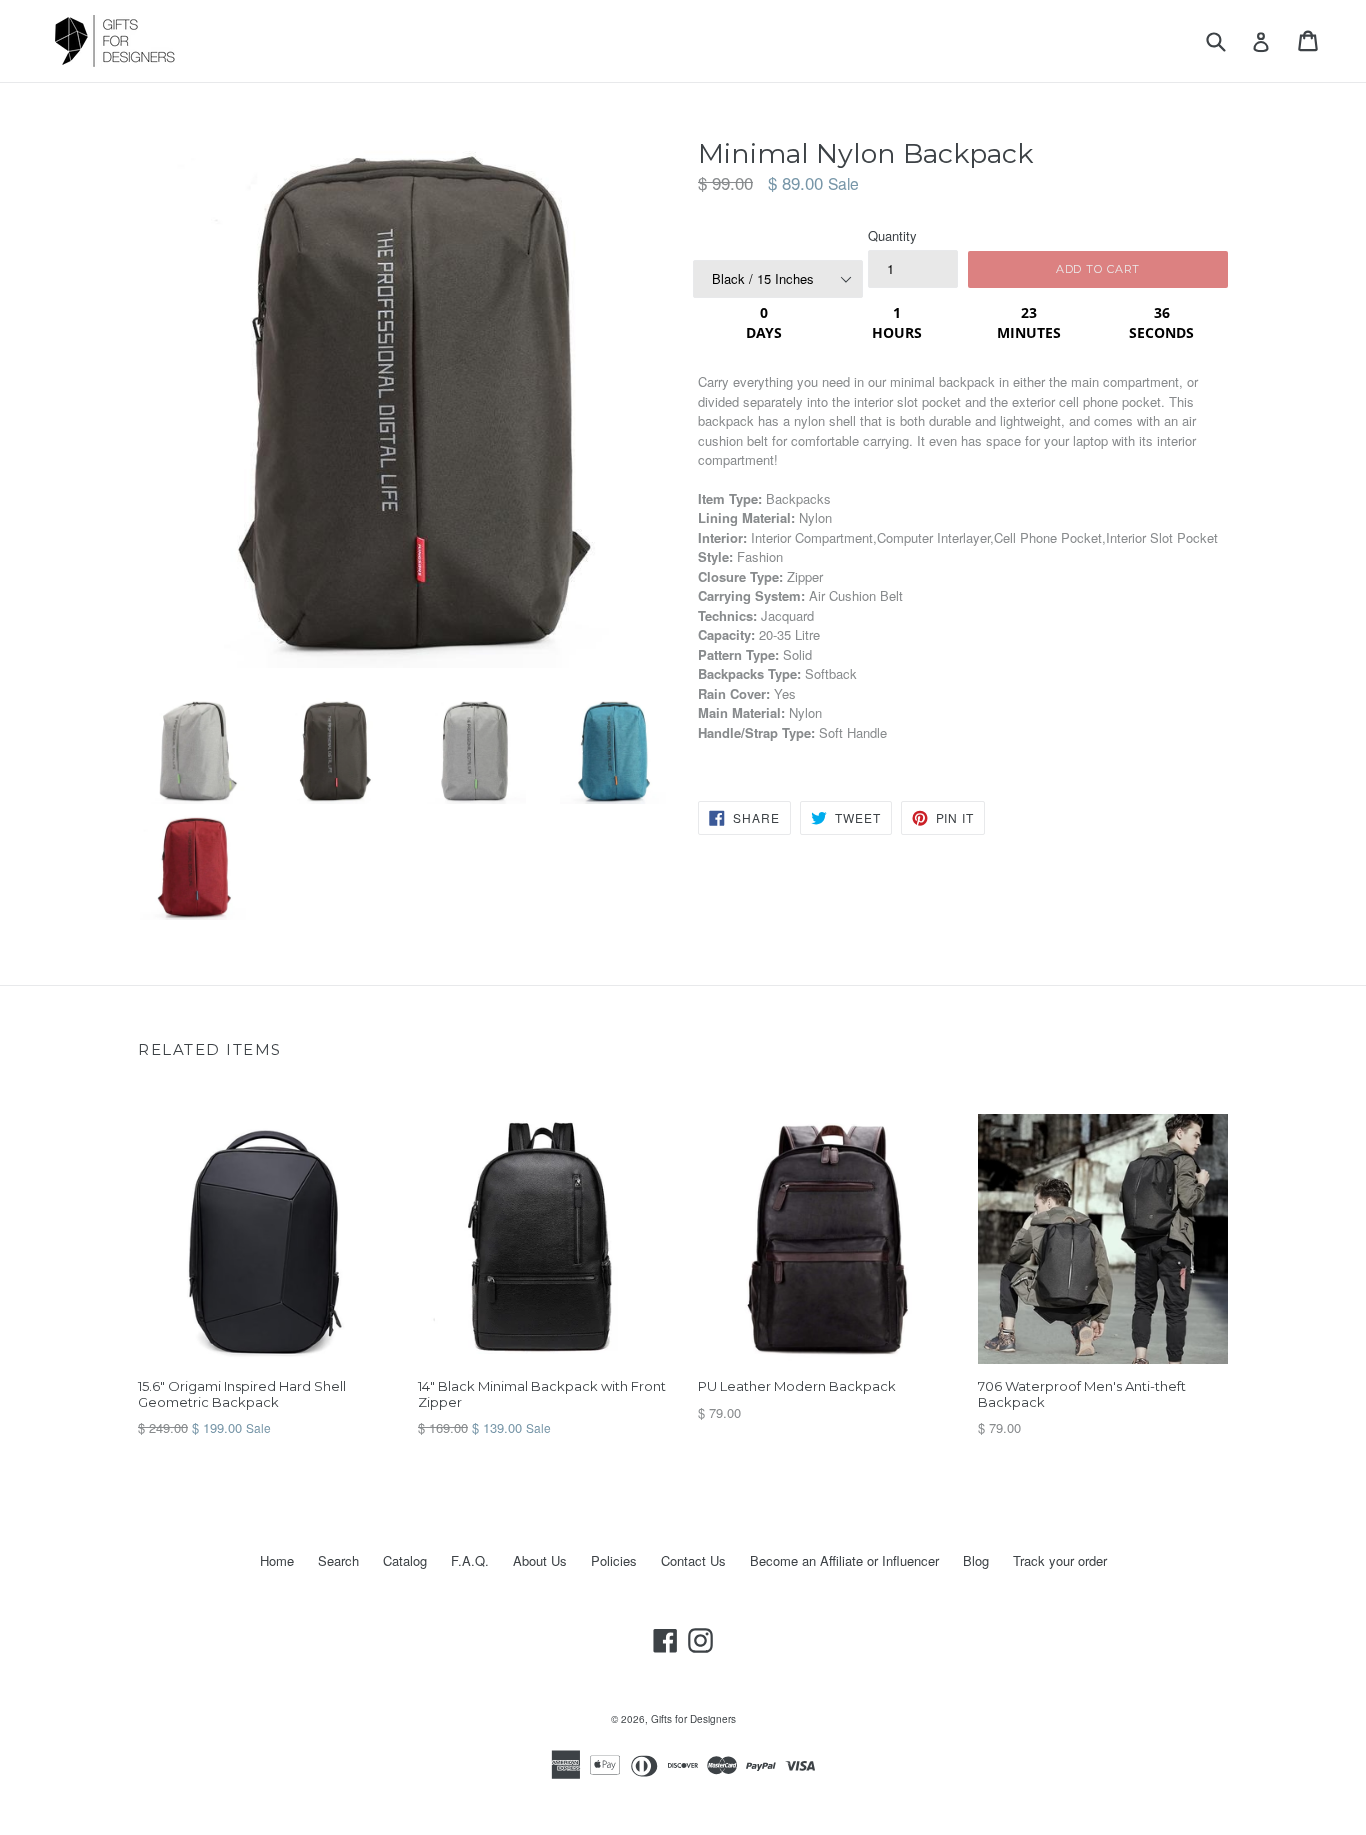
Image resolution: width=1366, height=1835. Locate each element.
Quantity (892, 235)
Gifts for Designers (693, 1719)
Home (277, 1560)
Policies (614, 1560)
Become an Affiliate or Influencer (844, 1560)
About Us (540, 1560)
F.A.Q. (470, 1560)
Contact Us (693, 1560)
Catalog (405, 1560)
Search (338, 1560)
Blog (976, 1560)
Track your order (1060, 1560)
